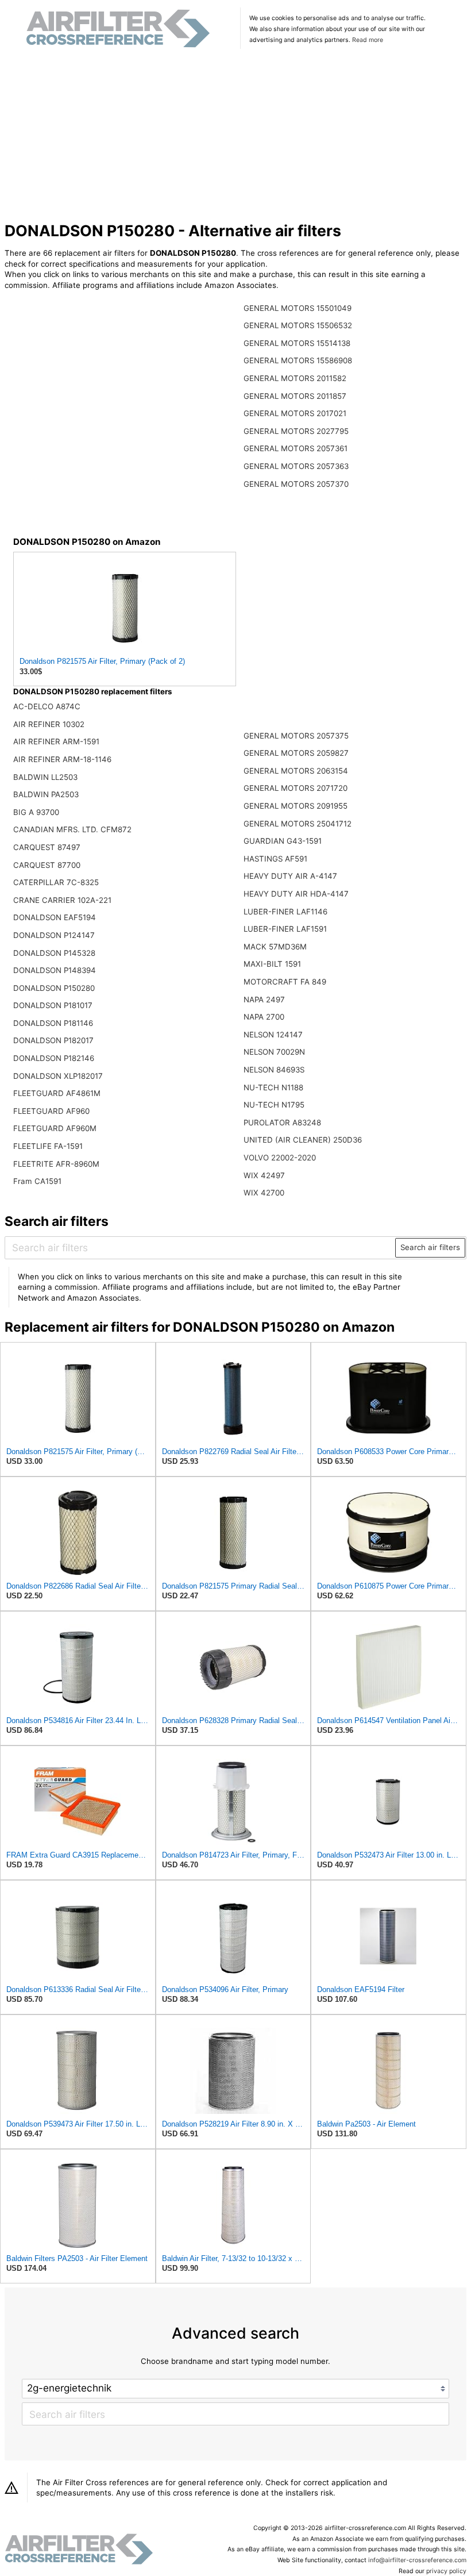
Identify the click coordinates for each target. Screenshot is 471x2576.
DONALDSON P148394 (55, 970)
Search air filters (430, 1247)
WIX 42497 (264, 1175)
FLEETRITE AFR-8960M (56, 1164)
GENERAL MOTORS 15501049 (298, 308)
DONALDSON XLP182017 (58, 1076)
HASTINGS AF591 (275, 859)
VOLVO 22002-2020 (280, 1158)
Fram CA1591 (37, 1181)
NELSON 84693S (274, 1070)
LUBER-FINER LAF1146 (285, 912)
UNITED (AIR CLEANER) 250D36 (303, 1140)
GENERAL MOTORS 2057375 (296, 736)
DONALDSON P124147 (54, 935)
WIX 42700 (264, 1193)
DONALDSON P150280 (54, 988)
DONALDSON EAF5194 (55, 917)
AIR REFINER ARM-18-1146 (62, 759)
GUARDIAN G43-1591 (283, 841)
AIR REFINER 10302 (49, 724)
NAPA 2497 (264, 999)
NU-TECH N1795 (274, 1105)
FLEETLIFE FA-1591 (48, 1146)
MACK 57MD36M (275, 947)
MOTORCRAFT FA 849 (285, 982)
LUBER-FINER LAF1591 (285, 929)
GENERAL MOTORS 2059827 (296, 753)
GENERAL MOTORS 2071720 (296, 788)
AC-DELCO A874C (47, 706)
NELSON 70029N (274, 1052)
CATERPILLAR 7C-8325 (56, 882)
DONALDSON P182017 (53, 1040)
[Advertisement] (236, 137)
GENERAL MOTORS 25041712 (298, 824)
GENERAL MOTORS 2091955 (296, 806)
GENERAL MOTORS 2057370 (296, 484)
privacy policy (446, 2571)
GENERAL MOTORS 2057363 (296, 466)
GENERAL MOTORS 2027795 (296, 431)
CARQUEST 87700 (47, 865)
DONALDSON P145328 (54, 953)
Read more (368, 40)
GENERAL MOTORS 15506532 (298, 325)
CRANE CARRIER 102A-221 (62, 900)
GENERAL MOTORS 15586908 (298, 360)
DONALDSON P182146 (54, 1058)
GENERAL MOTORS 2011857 (295, 396)
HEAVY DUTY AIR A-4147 (290, 876)
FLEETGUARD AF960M (55, 1128)
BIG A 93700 (36, 812)
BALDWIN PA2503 (46, 794)
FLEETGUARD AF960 (51, 1111)
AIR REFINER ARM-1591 (56, 741)
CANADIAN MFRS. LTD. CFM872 (72, 829)
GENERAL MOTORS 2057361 (296, 448)
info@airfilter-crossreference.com (417, 2560)
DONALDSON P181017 (53, 1005)
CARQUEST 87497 (47, 847)
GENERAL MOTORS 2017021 (295, 413)
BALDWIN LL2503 (45, 777)
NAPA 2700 (264, 1017)
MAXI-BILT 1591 (272, 964)
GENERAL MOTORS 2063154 (296, 771)
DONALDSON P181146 (53, 1023)
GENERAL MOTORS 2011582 (295, 378)
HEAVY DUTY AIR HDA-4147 (296, 894)
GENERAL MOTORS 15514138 (297, 343)
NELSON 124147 (273, 1035)
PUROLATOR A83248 (282, 1122)
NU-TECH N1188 (273, 1087)
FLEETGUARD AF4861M (57, 1093)
